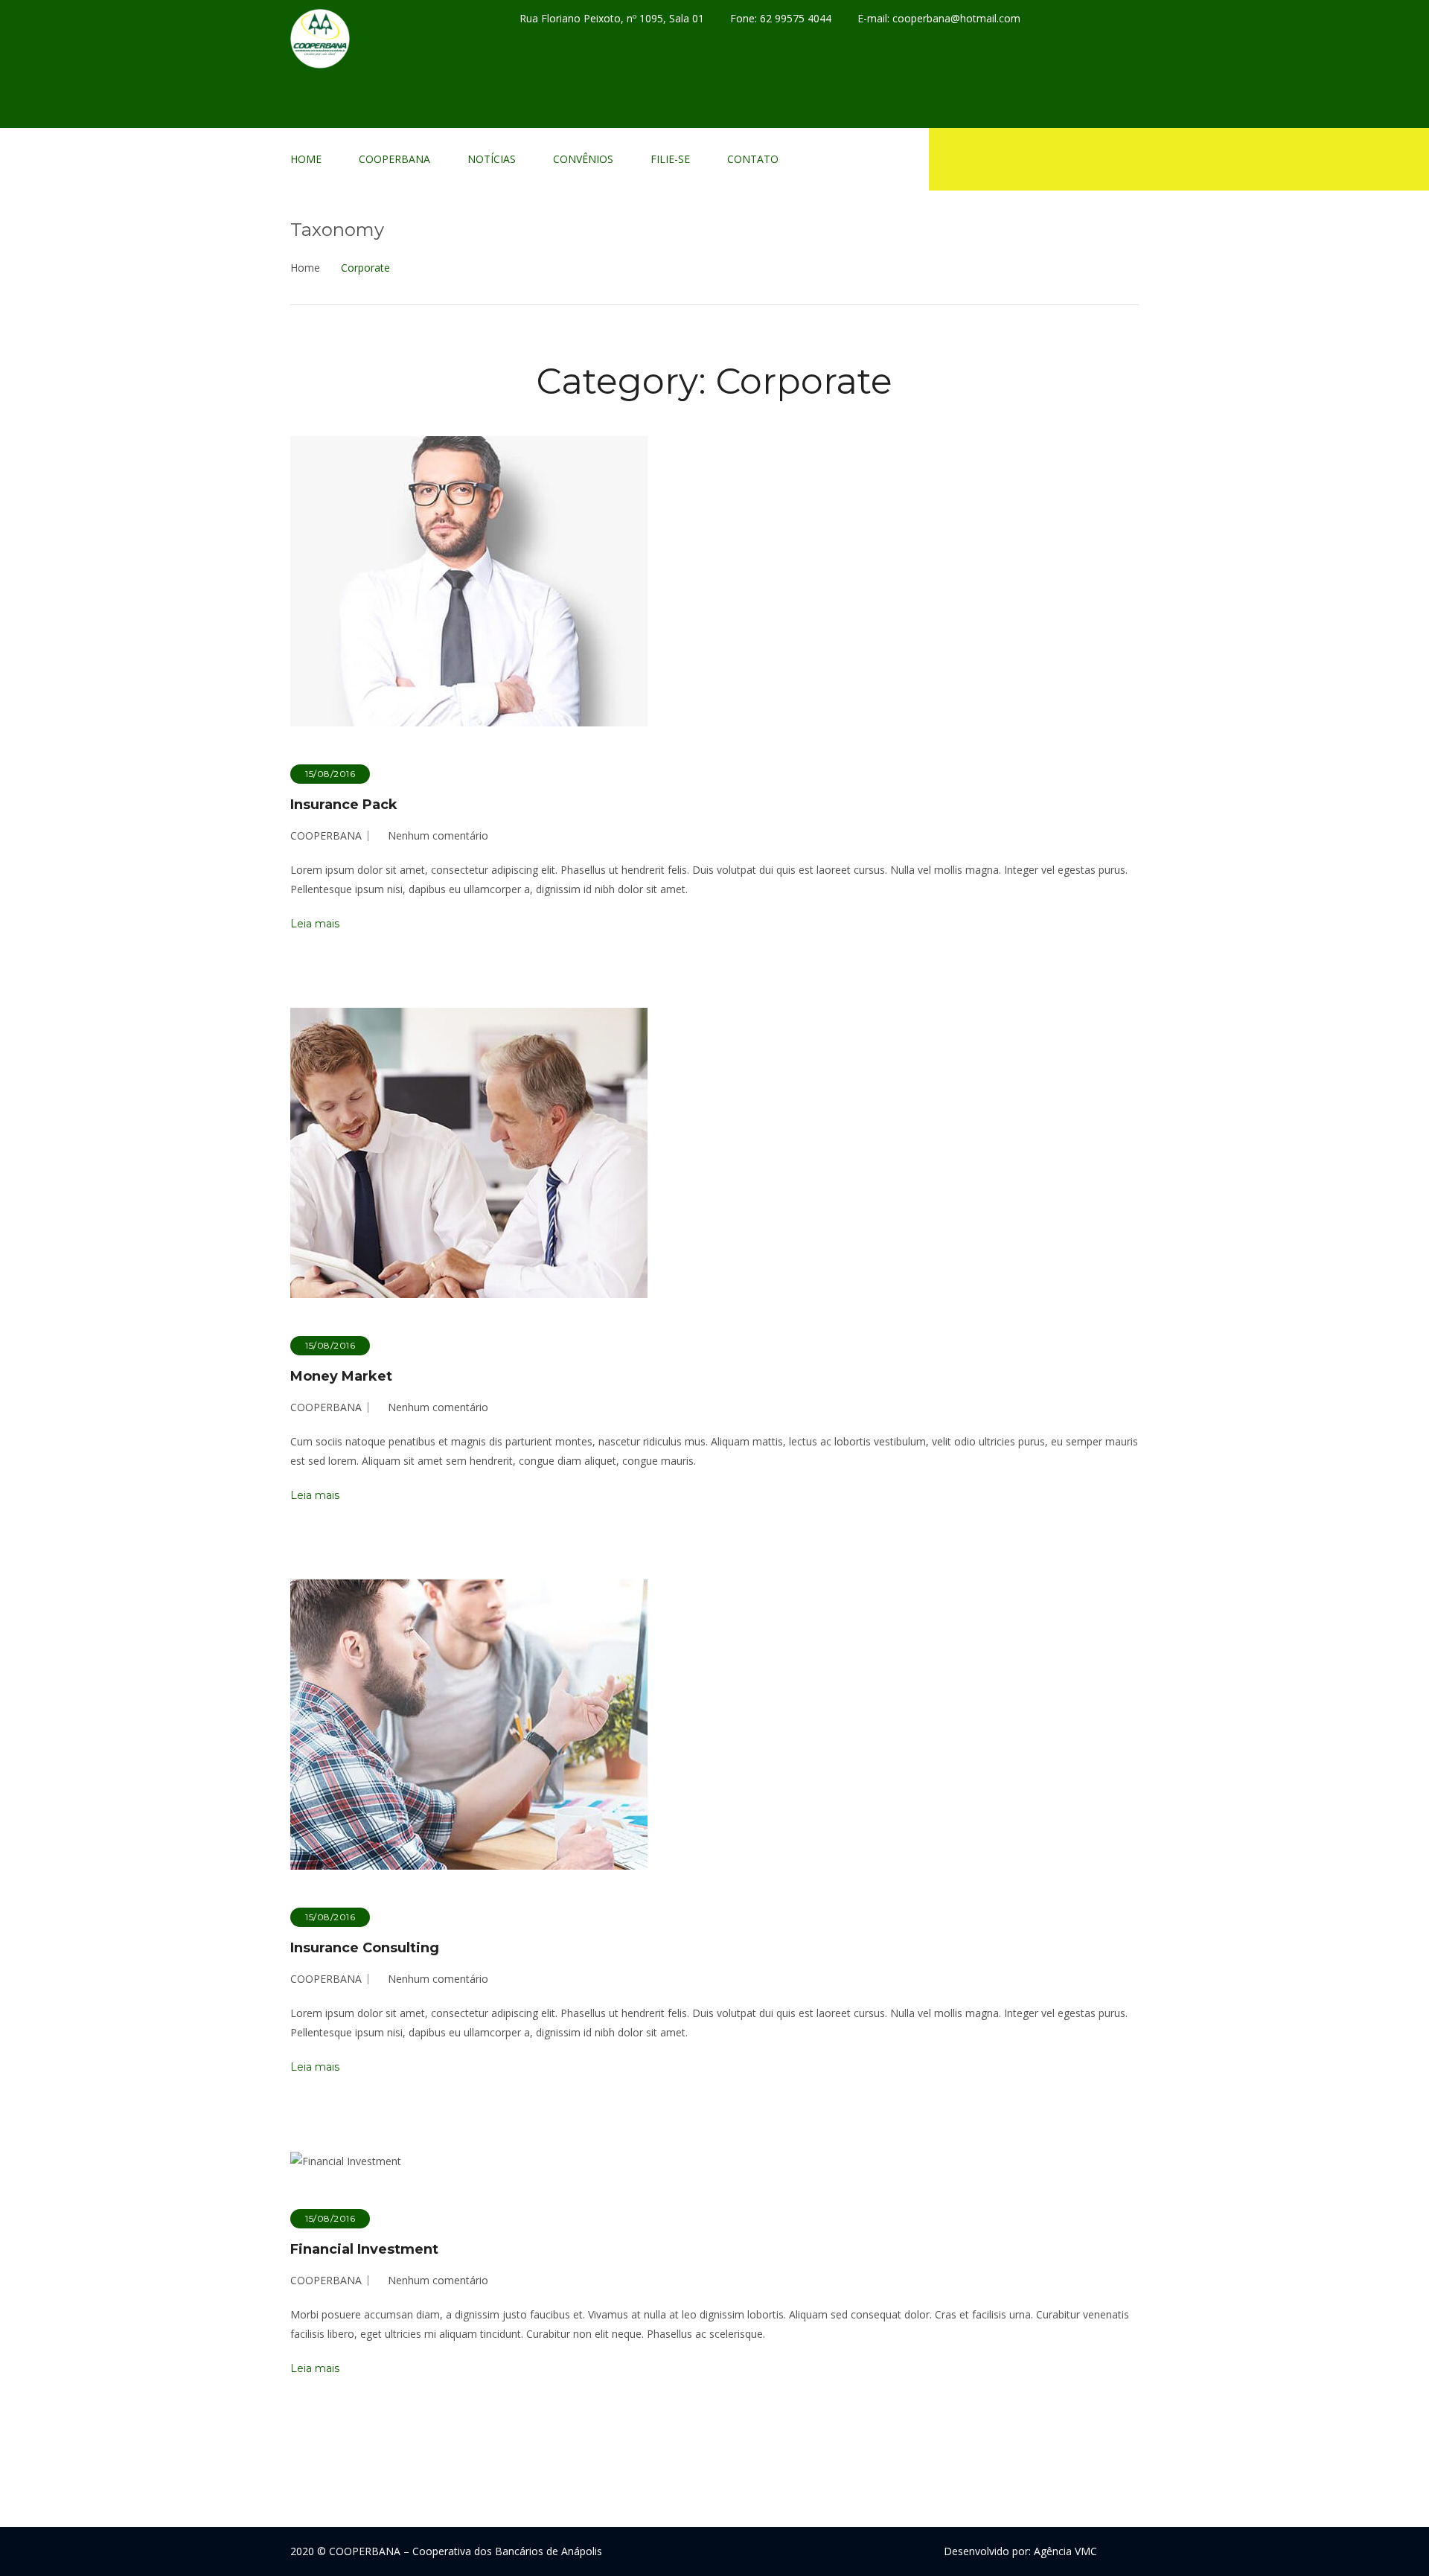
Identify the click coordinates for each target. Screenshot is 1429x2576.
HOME (306, 159)
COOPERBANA (394, 159)
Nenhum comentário (438, 835)
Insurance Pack (344, 805)
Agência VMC (1065, 2551)
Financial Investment (364, 2249)
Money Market (341, 1376)
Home (305, 268)
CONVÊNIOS (583, 159)
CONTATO (753, 159)
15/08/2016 (330, 774)
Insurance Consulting (365, 1948)
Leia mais (315, 924)
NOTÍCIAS (492, 159)
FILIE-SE (670, 159)
